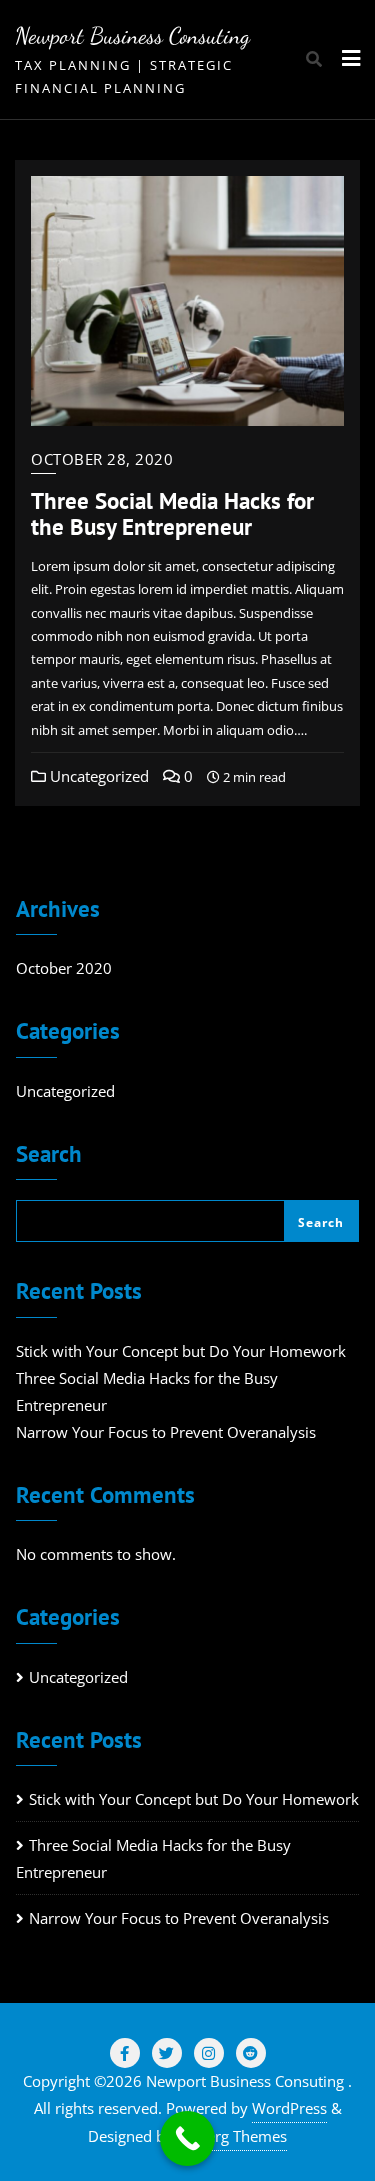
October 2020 (64, 968)
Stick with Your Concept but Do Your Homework (181, 1351)
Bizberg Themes (232, 2136)
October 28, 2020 (102, 459)
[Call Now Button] (187, 2138)
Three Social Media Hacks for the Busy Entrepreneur (172, 513)
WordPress (289, 2108)
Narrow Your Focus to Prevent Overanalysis (166, 1432)
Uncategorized (97, 776)
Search (49, 1155)
